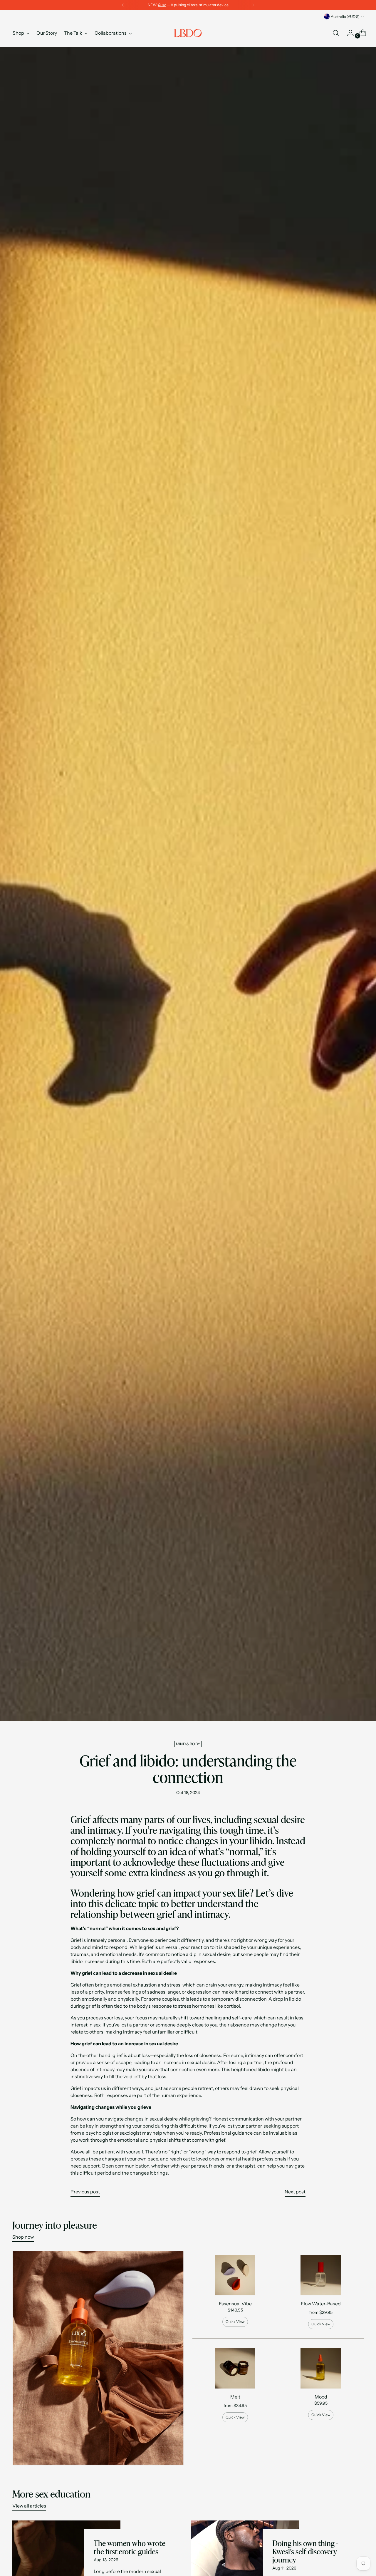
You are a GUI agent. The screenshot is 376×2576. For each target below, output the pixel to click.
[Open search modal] (336, 33)
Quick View (235, 2322)
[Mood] (321, 2368)
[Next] (254, 5)
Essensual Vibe (235, 2304)
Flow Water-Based (321, 2304)
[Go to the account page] (348, 33)
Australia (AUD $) (345, 17)
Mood (321, 2397)
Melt (235, 2397)
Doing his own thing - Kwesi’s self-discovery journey (305, 2552)
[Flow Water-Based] (321, 2275)
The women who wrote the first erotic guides (130, 2547)
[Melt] (235, 2368)
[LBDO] (188, 33)
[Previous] (123, 5)
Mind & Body (188, 1744)
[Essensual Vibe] (235, 2275)
